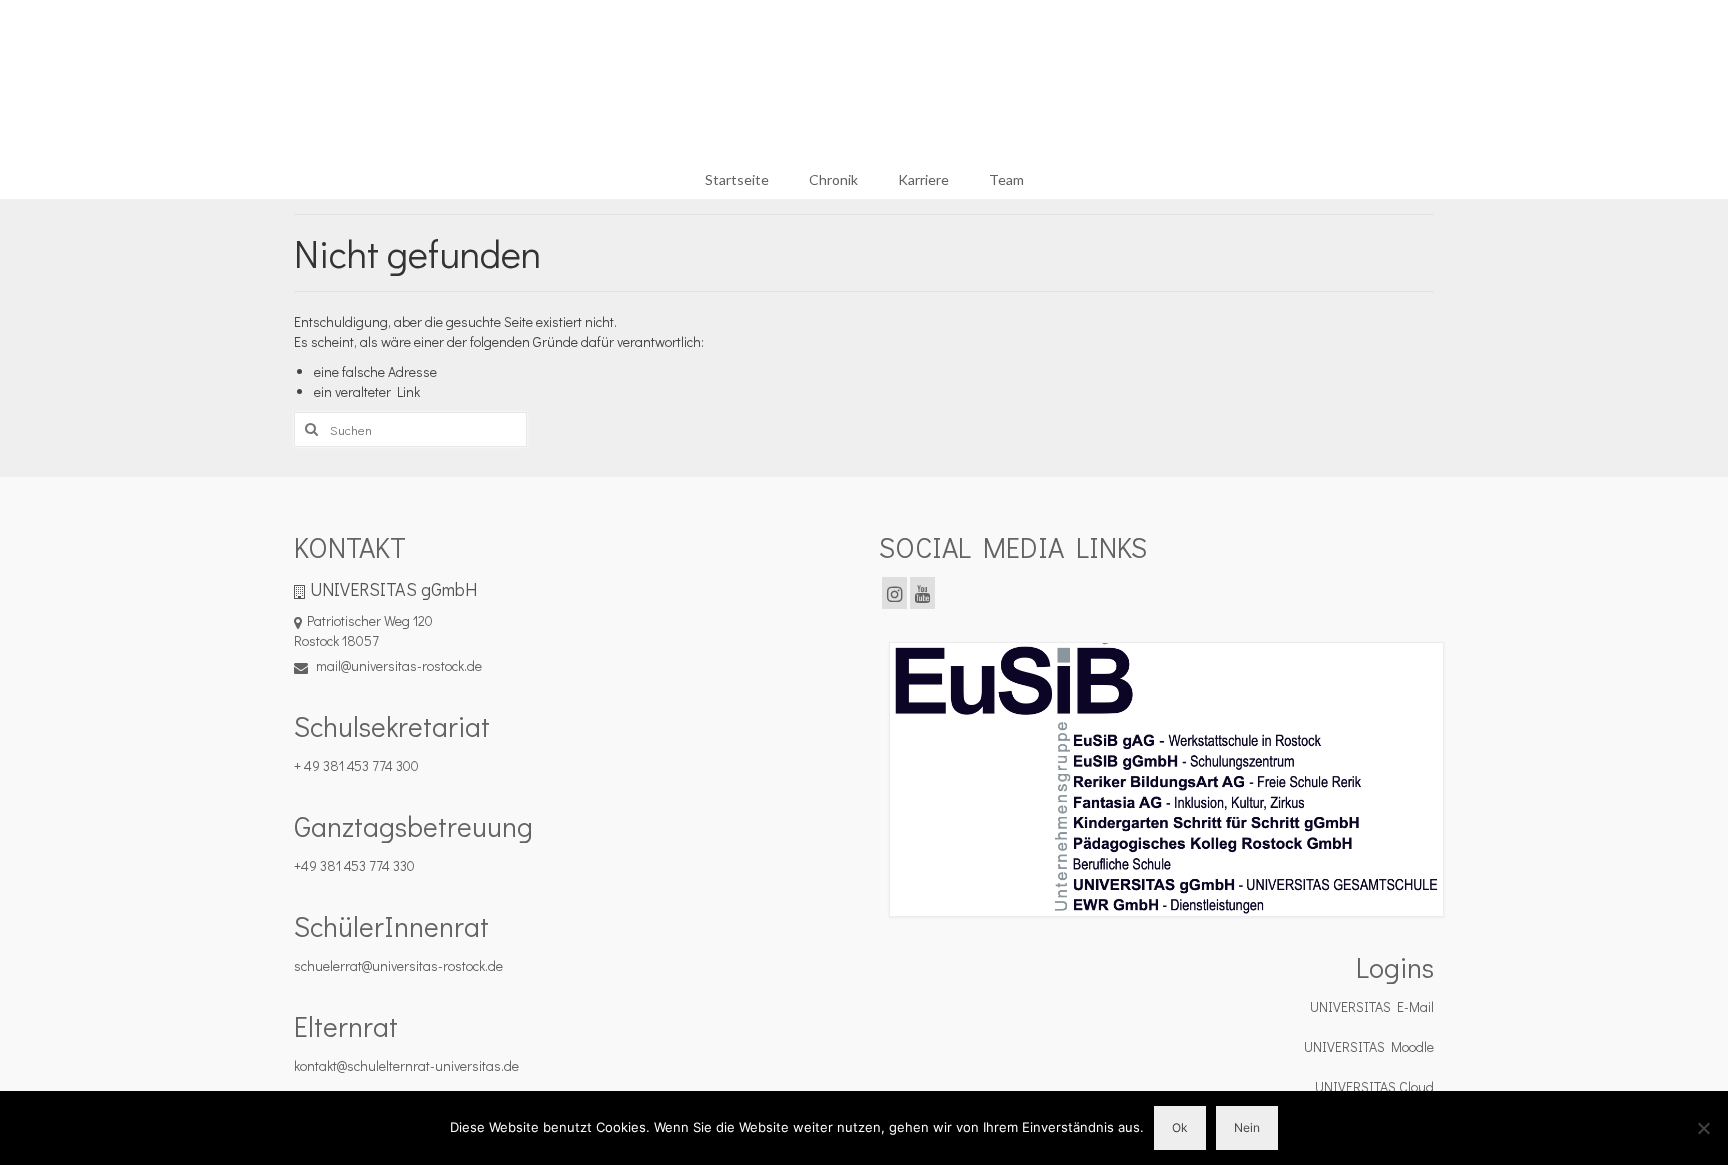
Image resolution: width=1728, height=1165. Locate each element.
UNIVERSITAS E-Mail (1372, 1006)
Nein (1247, 1127)
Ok (1180, 1127)
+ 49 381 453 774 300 (356, 765)
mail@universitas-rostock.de (397, 665)
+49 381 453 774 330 (354, 865)
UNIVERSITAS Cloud (1374, 1086)
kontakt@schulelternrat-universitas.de (406, 1065)
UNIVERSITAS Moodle (1369, 1046)
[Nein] (1703, 1128)
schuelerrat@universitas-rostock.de (398, 965)
